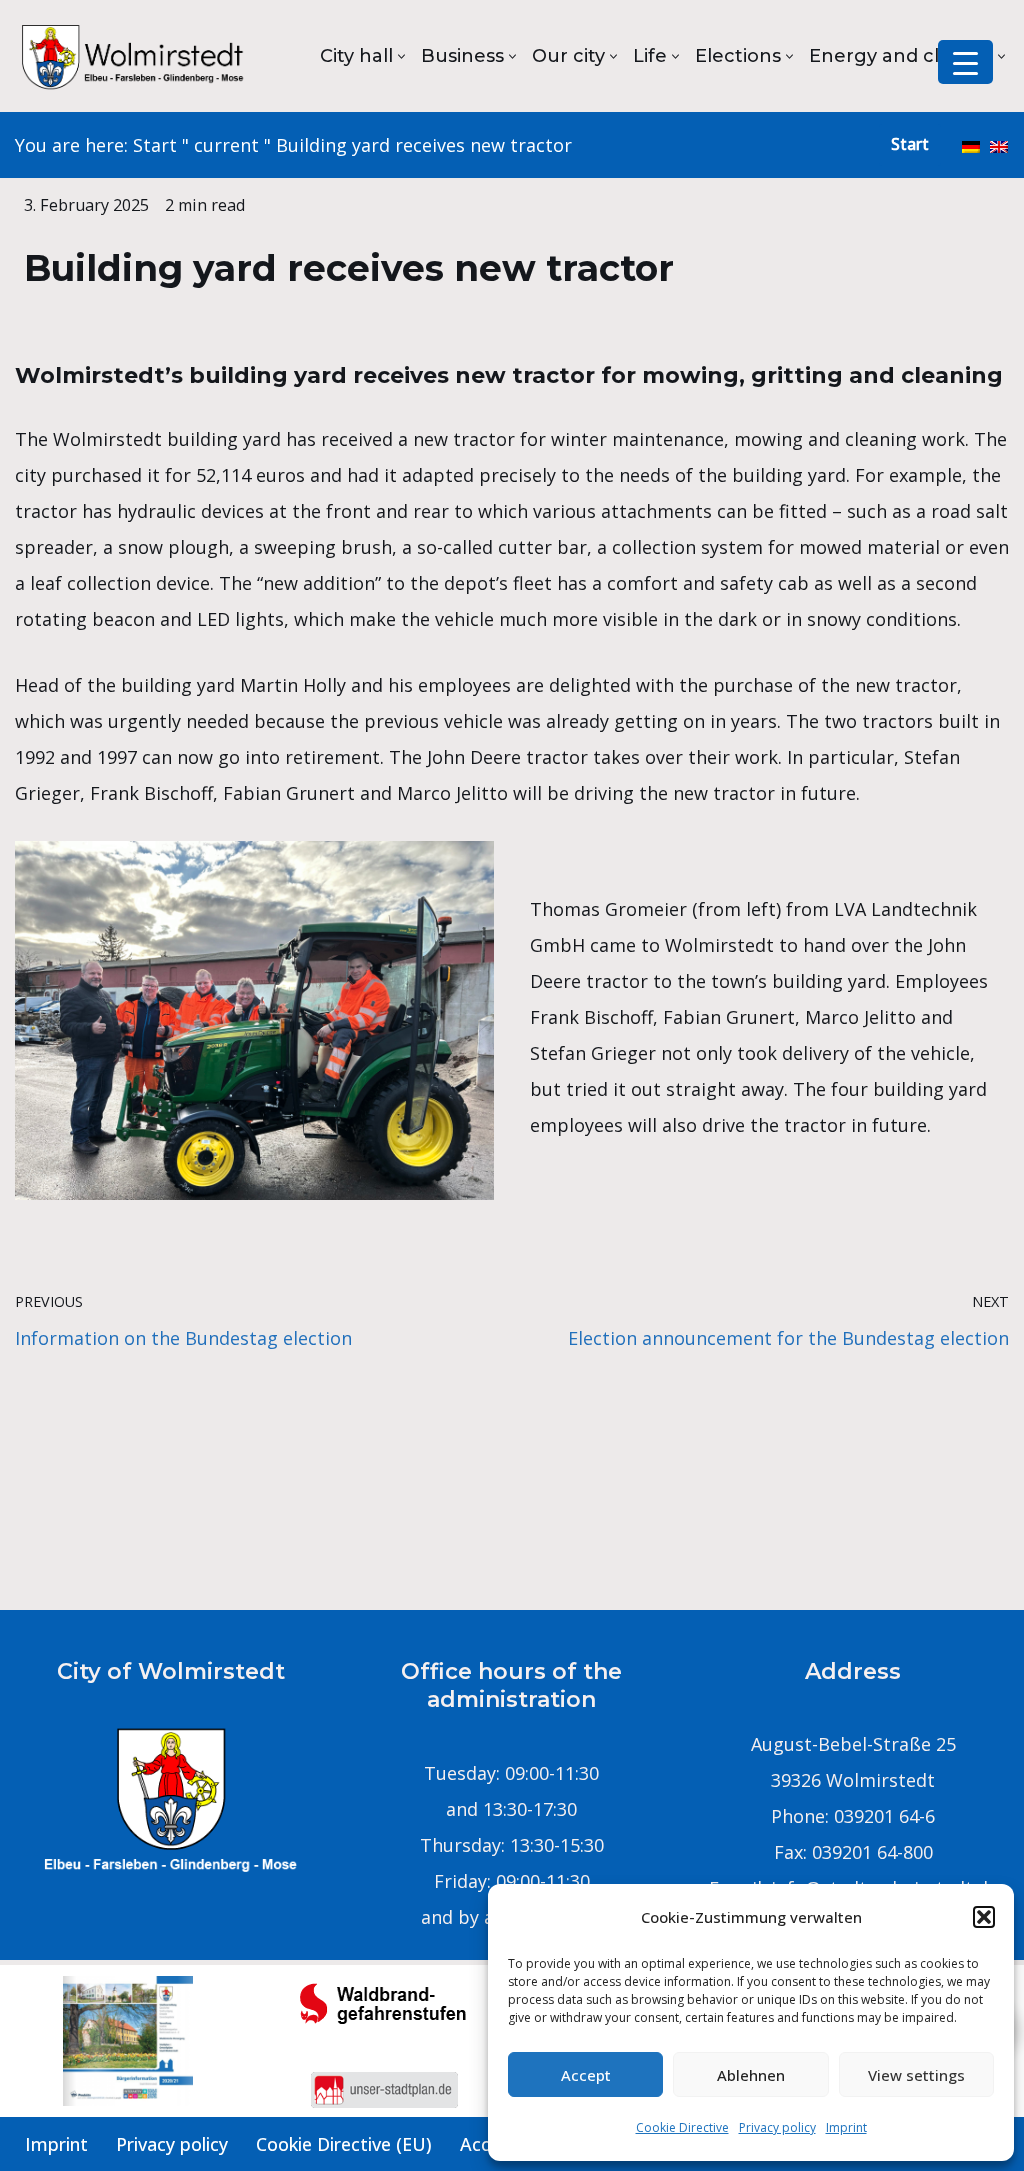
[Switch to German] (971, 145)
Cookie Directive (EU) (344, 2144)
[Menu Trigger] (965, 62)
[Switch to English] (999, 145)
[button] (984, 1917)
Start (155, 145)
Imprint (846, 2127)
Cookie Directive (682, 2127)
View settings (916, 2075)
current (226, 145)
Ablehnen (751, 2075)
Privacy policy (777, 2127)
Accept (586, 2075)
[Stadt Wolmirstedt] (135, 56)
